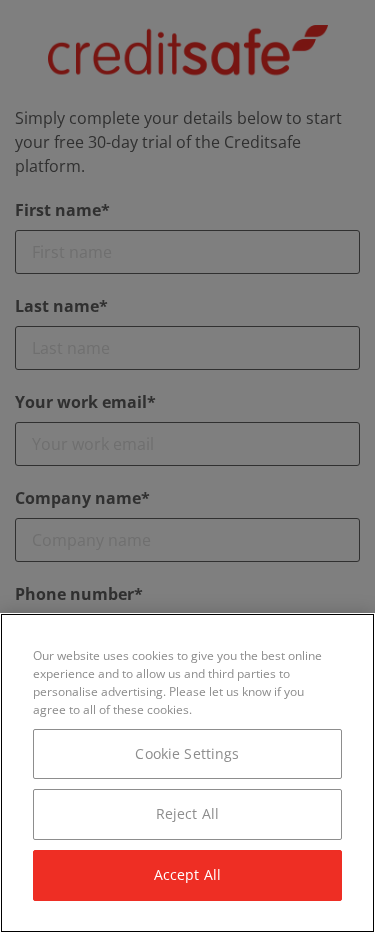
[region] (187, 773)
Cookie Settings (187, 753)
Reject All (187, 813)
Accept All (187, 874)
